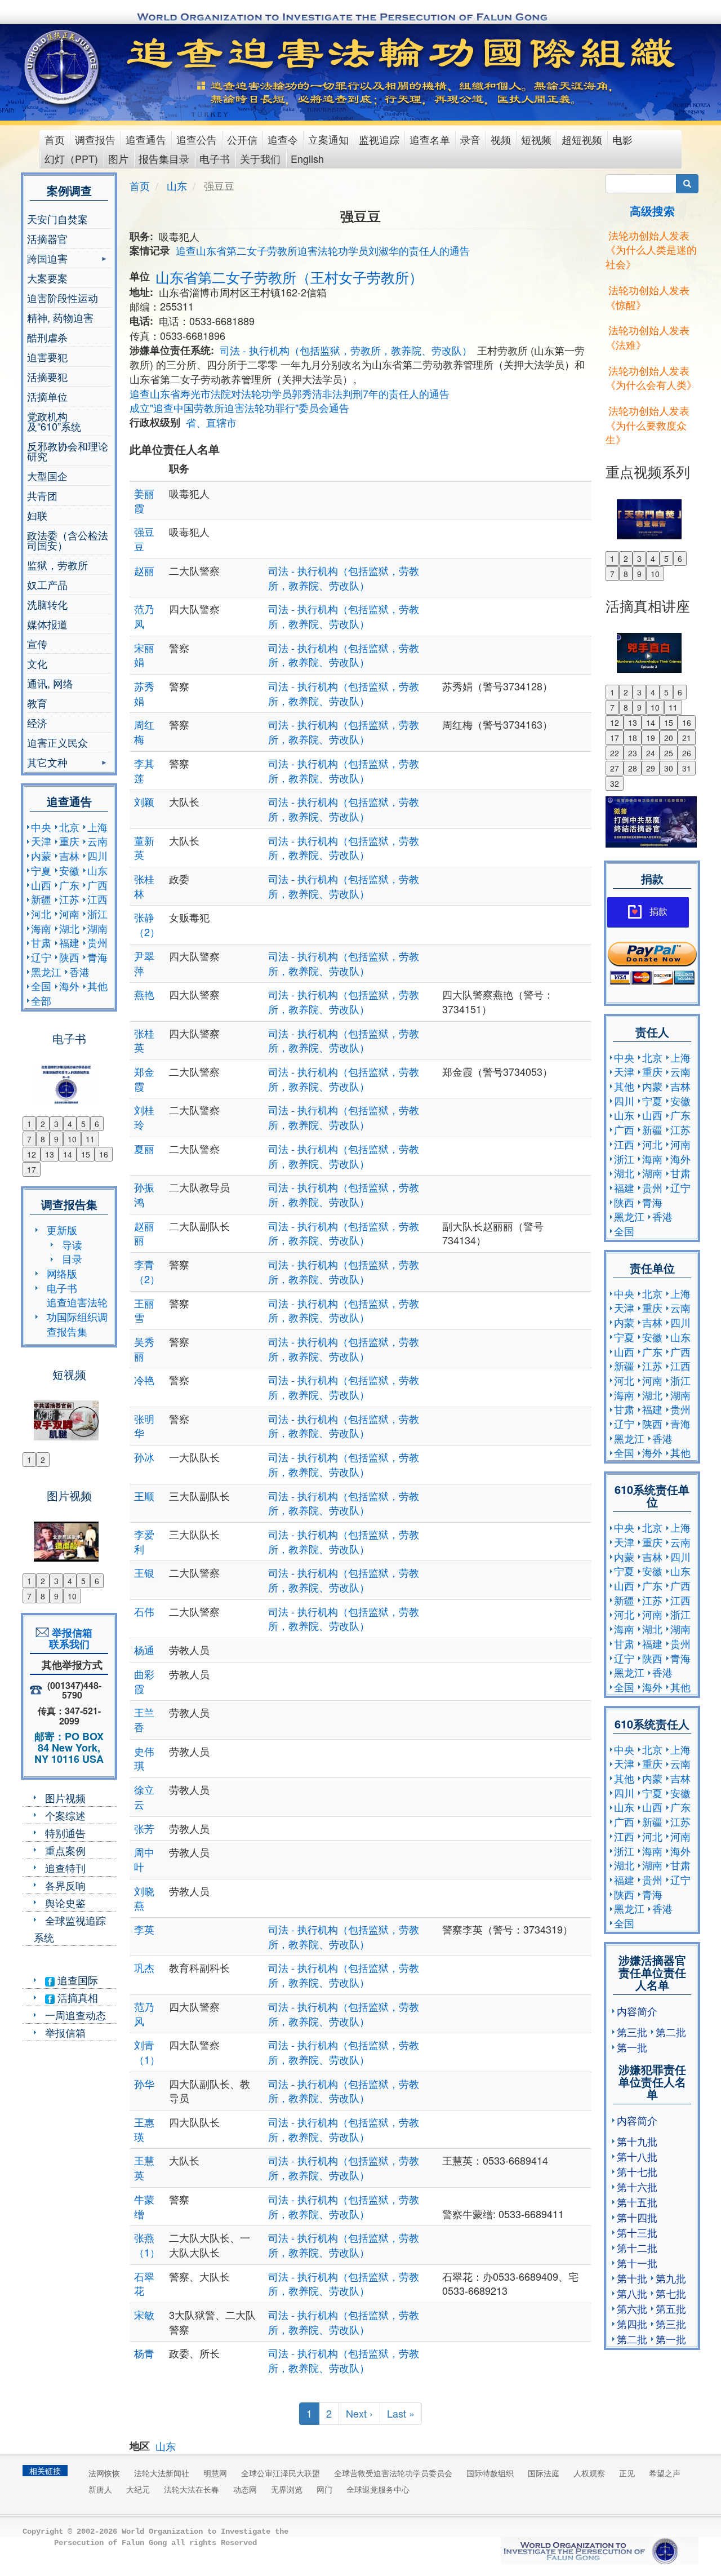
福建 (69, 942)
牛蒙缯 (144, 2206)
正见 (627, 2473)
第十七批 (637, 2171)
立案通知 (328, 139)
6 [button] (97, 1124)
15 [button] (86, 1154)
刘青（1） (147, 2052)
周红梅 (144, 731)
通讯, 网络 (50, 683)
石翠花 (144, 2284)
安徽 (69, 870)
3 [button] (56, 1124)
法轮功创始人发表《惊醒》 (647, 297)
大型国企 (47, 476)
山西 (41, 885)
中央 (41, 827)
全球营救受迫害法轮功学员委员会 (393, 2473)
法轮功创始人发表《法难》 (647, 337)
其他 (97, 986)
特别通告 (65, 1833)
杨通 (144, 1650)
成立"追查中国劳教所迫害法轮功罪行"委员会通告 (239, 407)
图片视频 (65, 1798)
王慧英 (144, 2167)
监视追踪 (379, 139)
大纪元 (138, 2489)
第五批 (671, 2308)
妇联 (37, 515)
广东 (69, 885)
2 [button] (43, 1124)
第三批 (632, 2032)
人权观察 (589, 2473)
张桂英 (144, 1040)
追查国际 (76, 1980)
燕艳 (144, 994)
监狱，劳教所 (57, 565)
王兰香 (144, 1719)
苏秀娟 (144, 693)
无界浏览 (287, 2489)
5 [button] (83, 1124)
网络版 (62, 1273)
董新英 (144, 848)
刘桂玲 (144, 1117)
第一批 (632, 2047)
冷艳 (144, 1380)
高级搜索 (652, 210)
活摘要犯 (47, 376)
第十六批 (637, 2187)
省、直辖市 (211, 422)
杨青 (144, 2353)
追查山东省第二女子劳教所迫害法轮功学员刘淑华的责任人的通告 (323, 250)
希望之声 (665, 2473)
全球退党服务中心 (378, 2489)
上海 (97, 827)
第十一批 (637, 2263)
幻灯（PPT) (71, 158)
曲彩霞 (144, 1681)
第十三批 (637, 2232)
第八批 (632, 2293)
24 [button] (651, 753)
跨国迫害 (47, 260)
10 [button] (72, 1139)
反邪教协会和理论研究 (68, 451)
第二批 (671, 2032)
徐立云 (144, 1797)
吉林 (69, 855)
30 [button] (669, 768)
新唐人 (100, 2489)
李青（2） (147, 1271)
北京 (69, 827)
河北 (41, 914)
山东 (97, 870)
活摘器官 (47, 238)
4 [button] (70, 1124)
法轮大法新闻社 (162, 2473)
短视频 (536, 139)
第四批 (632, 2324)
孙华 (144, 2083)
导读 (72, 1244)
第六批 (632, 2308)
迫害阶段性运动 (63, 298)
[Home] (63, 67)
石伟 (144, 1611)
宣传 (37, 644)
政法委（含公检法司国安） (68, 540)
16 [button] (104, 1154)
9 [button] (56, 1139)
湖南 (97, 928)
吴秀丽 (144, 1349)
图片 (118, 158)
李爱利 (144, 1541)
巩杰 (144, 1967)
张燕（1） (147, 2245)
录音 (470, 139)
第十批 (632, 2278)
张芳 (144, 1828)
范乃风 (144, 2014)
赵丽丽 (144, 1233)
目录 (72, 1258)
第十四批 (637, 2217)
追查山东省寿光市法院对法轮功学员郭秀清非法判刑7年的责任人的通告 (290, 393)
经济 (37, 722)
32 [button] (615, 783)
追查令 (283, 139)
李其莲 (144, 770)
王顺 (144, 1496)
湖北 (69, 928)
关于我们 (260, 158)
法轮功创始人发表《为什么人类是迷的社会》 (651, 249)
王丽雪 (144, 1310)
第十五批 (637, 2202)
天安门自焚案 (57, 219)
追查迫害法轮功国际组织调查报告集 (77, 1316)
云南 (97, 841)
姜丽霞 (144, 500)
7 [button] (29, 1139)
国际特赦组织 (490, 2473)
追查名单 (430, 139)
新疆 (41, 899)
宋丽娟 (144, 655)
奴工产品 (47, 584)
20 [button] (669, 738)
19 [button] (651, 738)
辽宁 (41, 957)
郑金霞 (144, 1079)
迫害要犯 (47, 357)
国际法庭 (544, 2473)
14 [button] (68, 1154)
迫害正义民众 (57, 742)
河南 (69, 914)
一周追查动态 (75, 2015)
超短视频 (582, 139)
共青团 (42, 495)
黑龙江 (46, 972)
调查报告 (95, 139)
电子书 (215, 158)
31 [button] (687, 768)
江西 (97, 899)
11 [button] (90, 1139)
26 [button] (687, 753)
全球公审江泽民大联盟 (281, 2473)
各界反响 (65, 1885)
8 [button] (43, 1139)
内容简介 (637, 2011)
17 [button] (32, 1169)
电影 (622, 139)
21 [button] (687, 738)
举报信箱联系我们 (69, 1638)
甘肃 (41, 942)
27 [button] (615, 768)
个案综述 (65, 1815)
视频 (501, 139)
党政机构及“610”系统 (54, 421)
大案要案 (47, 278)
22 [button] (615, 753)
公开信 (242, 139)
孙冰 (144, 1457)
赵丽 (144, 570)
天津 (41, 841)
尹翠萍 (144, 963)
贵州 (97, 942)
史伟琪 (144, 1758)
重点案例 (65, 1850)
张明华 (144, 1426)
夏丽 (144, 1149)
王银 (144, 1572)
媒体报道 (47, 624)
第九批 (671, 2278)
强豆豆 (144, 539)
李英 (144, 1929)
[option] (69, 1078)
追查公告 (197, 139)
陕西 (69, 957)
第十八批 (637, 2156)
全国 (41, 986)
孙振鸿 (144, 1194)
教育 (37, 703)
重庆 (69, 841)
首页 (55, 139)
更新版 (62, 1230)
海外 (69, 986)
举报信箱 (65, 2032)
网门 (324, 2489)
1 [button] (29, 1124)
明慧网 (215, 2473)
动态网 (245, 2489)
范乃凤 (144, 616)
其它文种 (47, 763)
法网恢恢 (104, 2473)
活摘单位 (47, 396)
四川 (97, 855)
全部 (41, 1000)
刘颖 (144, 801)
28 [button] (633, 768)
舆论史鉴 (65, 1903)
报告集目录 (164, 158)
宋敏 (144, 2315)
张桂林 (144, 886)
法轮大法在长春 (192, 2489)
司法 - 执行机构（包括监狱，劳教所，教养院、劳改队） (346, 350)
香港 (79, 972)
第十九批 (637, 2141)
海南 (41, 928)
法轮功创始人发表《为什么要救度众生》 (647, 425)
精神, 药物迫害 (60, 317)
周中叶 (144, 1859)
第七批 (671, 2293)
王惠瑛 (144, 2129)
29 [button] (651, 768)
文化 (37, 663)
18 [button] (633, 738)
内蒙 (41, 855)
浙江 (97, 914)
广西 (97, 885)
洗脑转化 (47, 604)
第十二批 (637, 2247)
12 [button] (32, 1154)
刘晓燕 (144, 1898)
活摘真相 (76, 1997)
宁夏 (41, 870)
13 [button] (50, 1154)
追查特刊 (65, 1868)
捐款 (658, 912)
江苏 (69, 899)
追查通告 (146, 139)
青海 (97, 957)
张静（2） (147, 924)
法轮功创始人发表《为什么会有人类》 (651, 378)
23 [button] (633, 753)
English (307, 158)
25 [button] (669, 753)
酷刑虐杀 (47, 337)
